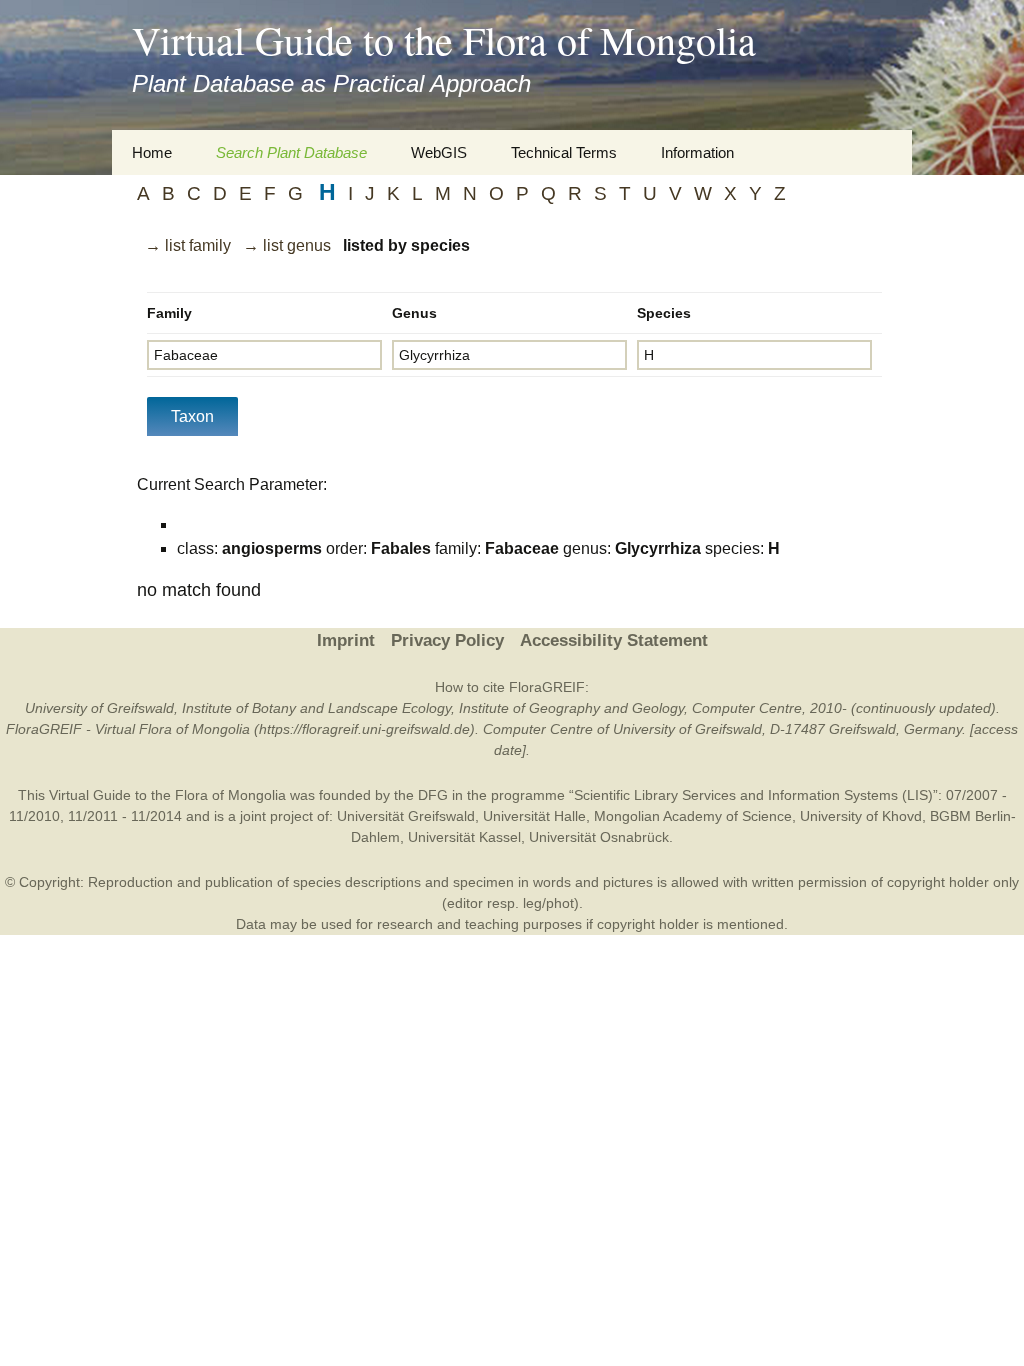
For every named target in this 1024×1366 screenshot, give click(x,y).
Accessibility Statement (614, 640)
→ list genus (287, 245)
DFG (433, 795)
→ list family (188, 245)
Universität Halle (534, 816)
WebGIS (439, 152)
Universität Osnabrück (599, 837)
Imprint (346, 640)
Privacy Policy (447, 640)
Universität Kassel (464, 837)
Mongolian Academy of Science (693, 816)
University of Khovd (861, 816)
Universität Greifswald (406, 816)
